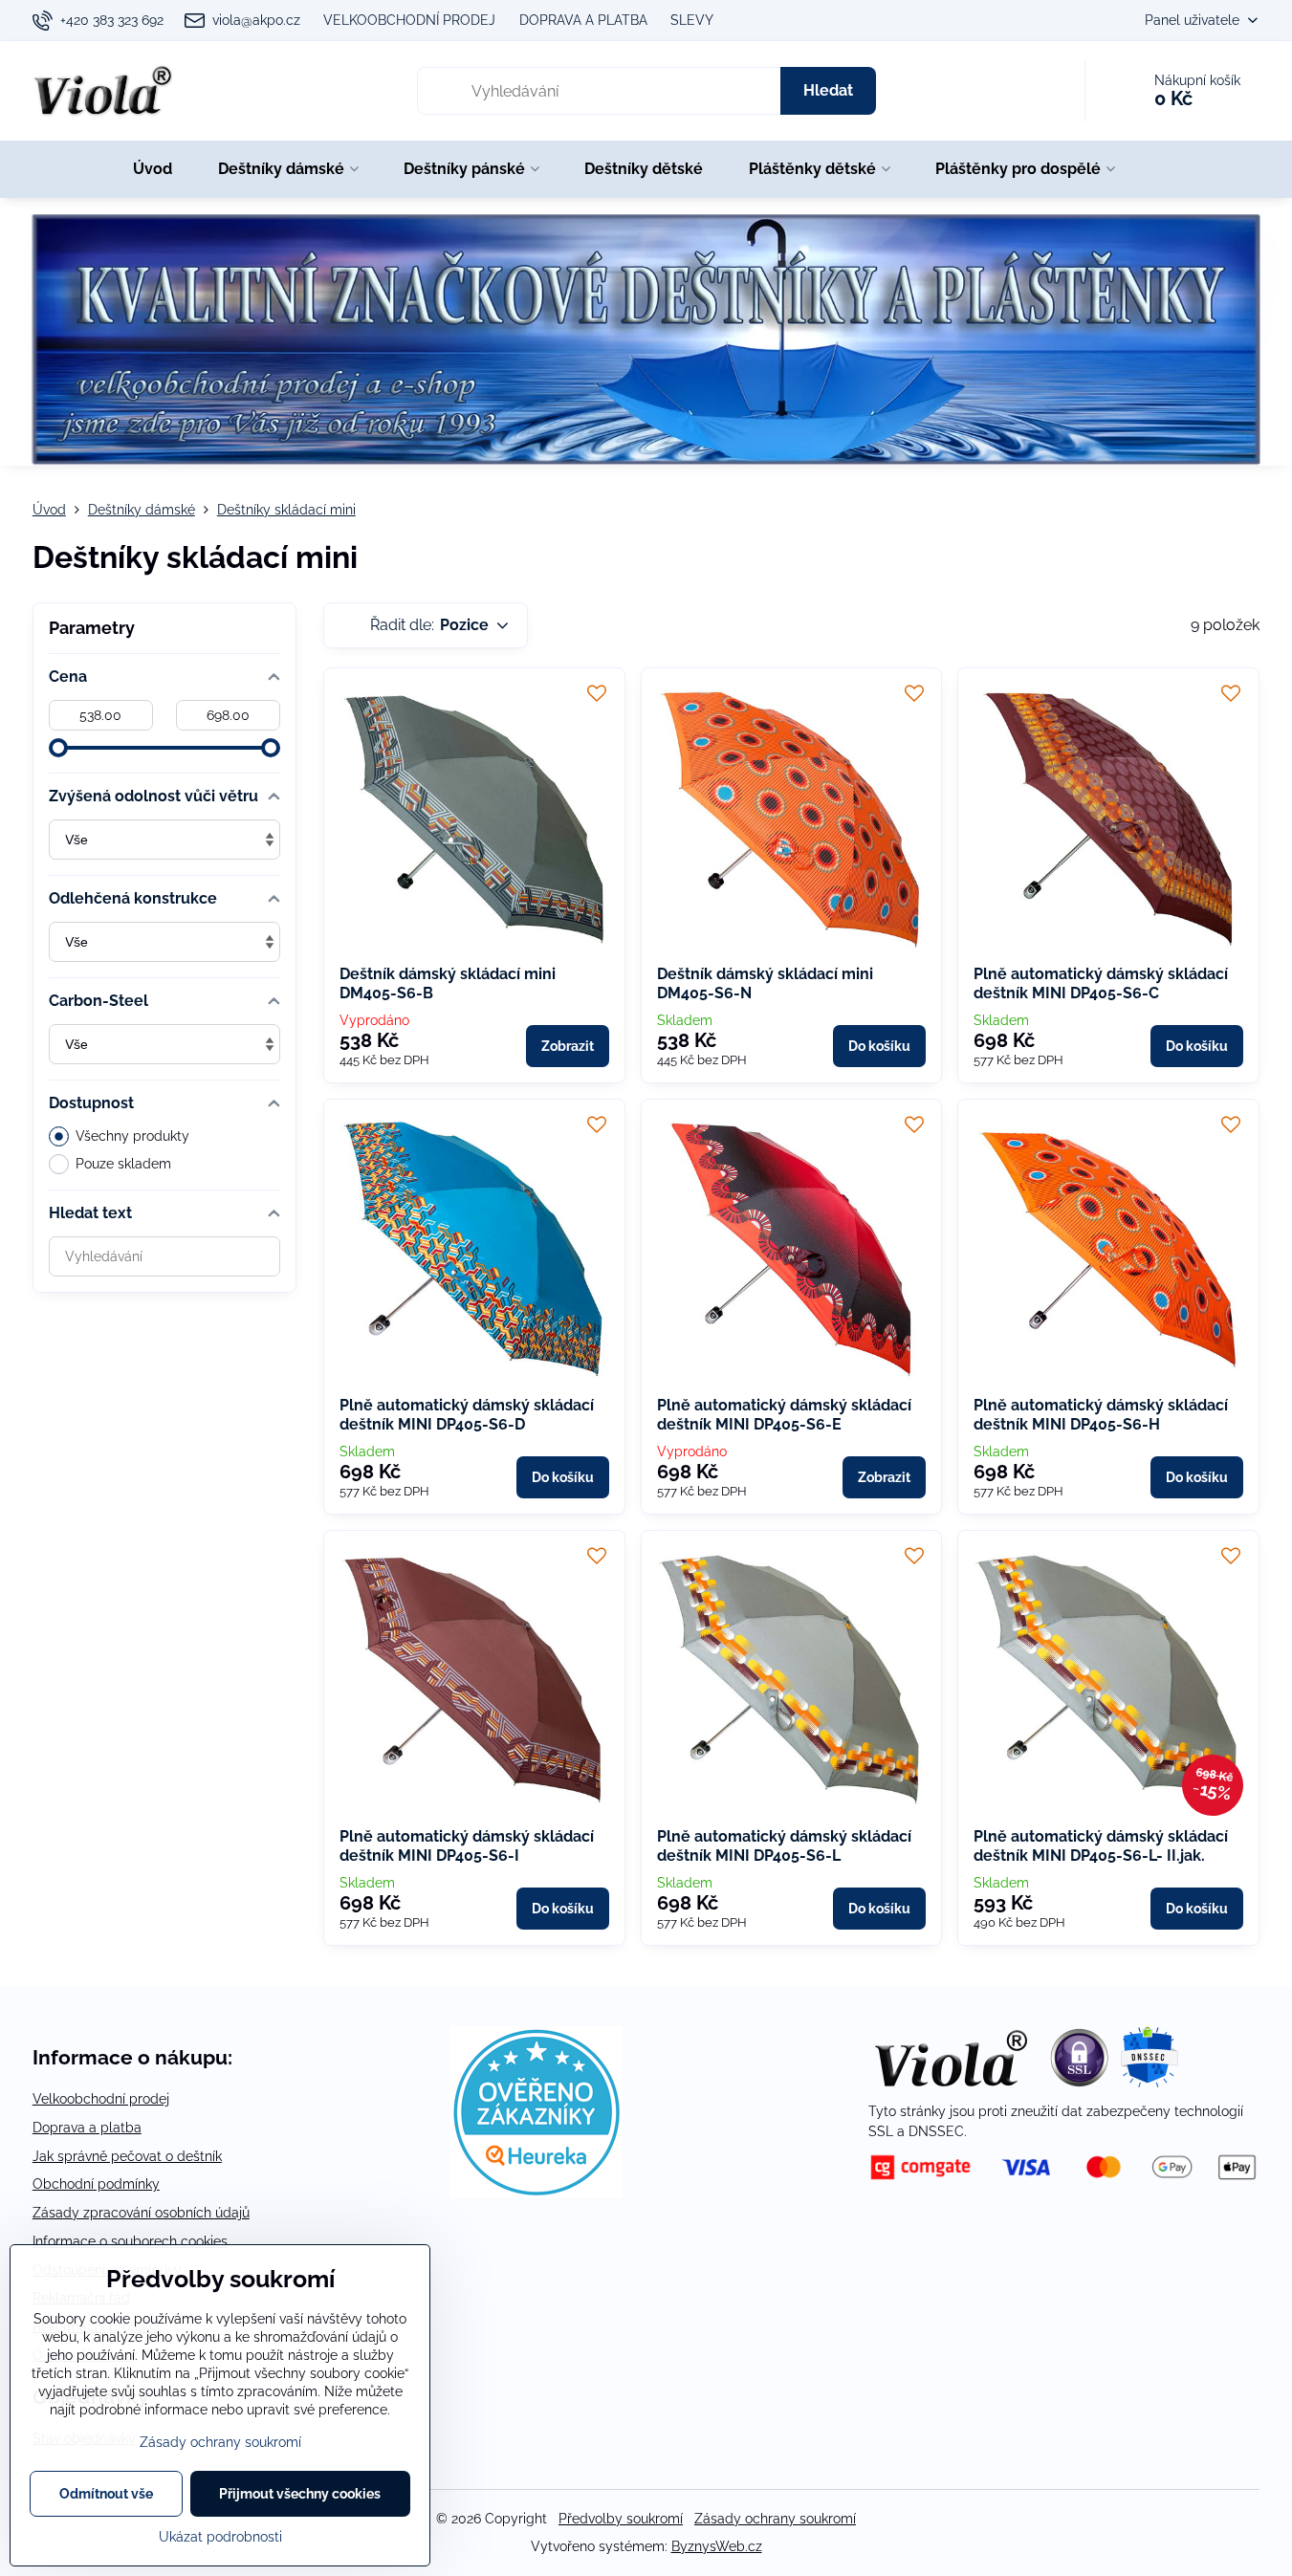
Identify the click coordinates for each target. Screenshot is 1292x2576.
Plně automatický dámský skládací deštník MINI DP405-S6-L (784, 1846)
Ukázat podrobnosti (220, 2537)
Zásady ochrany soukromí (775, 2519)
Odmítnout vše (106, 2494)
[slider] (58, 748)
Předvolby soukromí (621, 2519)
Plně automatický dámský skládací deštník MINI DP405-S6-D (467, 1415)
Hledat (828, 90)
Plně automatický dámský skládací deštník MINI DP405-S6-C (1101, 983)
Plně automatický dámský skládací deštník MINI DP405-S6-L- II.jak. (1101, 1846)
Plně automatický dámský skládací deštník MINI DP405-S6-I (467, 1846)
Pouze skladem (123, 1164)
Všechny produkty (132, 1136)
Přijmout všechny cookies (300, 2494)
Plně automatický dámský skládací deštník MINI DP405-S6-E (784, 1415)
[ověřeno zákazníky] (537, 2194)
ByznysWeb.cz (717, 2546)
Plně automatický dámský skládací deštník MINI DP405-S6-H (1101, 1415)
